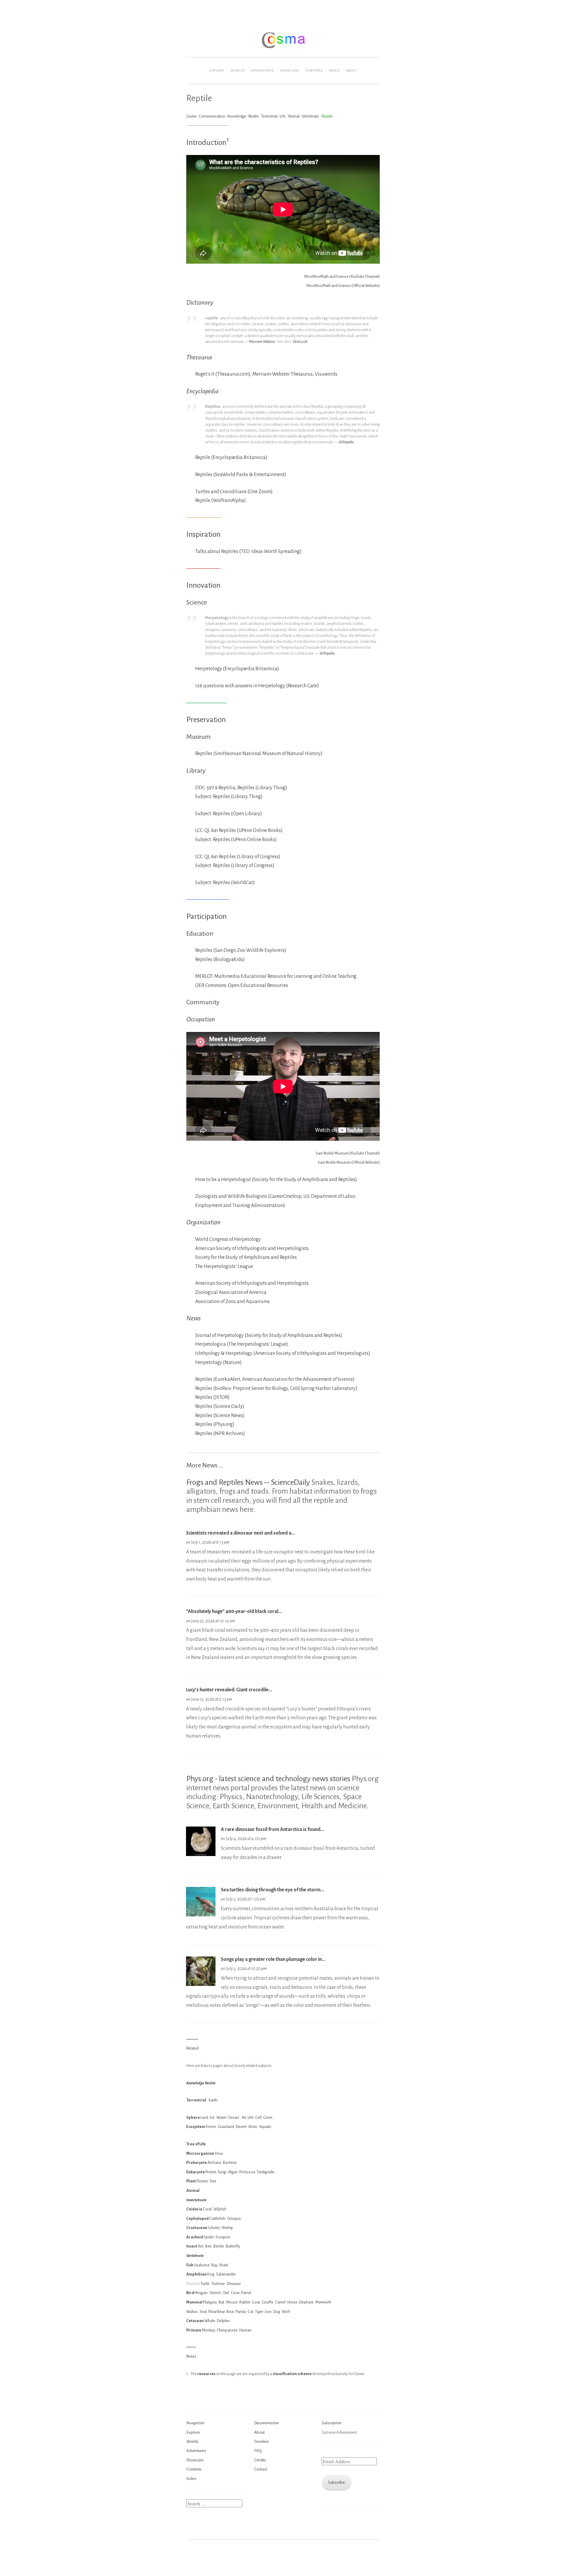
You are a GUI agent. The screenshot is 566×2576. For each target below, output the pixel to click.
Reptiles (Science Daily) (220, 1406)
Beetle (219, 2246)
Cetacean (195, 2321)
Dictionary (200, 303)
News (194, 1318)
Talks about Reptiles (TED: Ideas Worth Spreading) (248, 551)
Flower (202, 2181)
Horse (292, 2302)
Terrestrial (269, 116)
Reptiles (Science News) (220, 1416)
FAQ (258, 2451)
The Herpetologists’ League (224, 1266)
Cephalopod (198, 2219)
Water (221, 2117)
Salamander (226, 2274)
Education (200, 934)
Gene (268, 2117)
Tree (213, 2181)
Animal (294, 116)
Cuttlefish (217, 2219)
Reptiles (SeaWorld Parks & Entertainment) (241, 475)
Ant (201, 2246)
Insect (192, 2246)
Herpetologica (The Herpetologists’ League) (242, 1344)
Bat (222, 2302)
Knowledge (237, 116)
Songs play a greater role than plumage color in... (273, 1959)
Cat (250, 2312)
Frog (211, 2274)
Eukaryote (196, 2172)
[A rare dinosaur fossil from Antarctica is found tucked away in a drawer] (201, 1855)
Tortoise (218, 2284)
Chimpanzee (227, 2330)
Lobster (214, 2228)
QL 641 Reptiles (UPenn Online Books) (243, 830)
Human (245, 2330)
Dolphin (223, 2321)
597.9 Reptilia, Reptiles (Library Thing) (247, 788)
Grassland (226, 2127)
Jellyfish (220, 2209)
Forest (211, 2127)
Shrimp (227, 2228)
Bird (190, 2293)
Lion (268, 2312)
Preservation (206, 720)
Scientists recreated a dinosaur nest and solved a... (240, 1533)
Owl (226, 2293)
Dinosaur (234, 2284)
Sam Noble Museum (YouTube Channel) (348, 1153)
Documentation (266, 2423)
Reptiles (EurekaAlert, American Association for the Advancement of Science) (275, 1379)
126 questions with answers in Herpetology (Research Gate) (257, 686)
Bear (230, 2312)
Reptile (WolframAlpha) (221, 501)
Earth (213, 2100)
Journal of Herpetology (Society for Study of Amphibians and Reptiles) (269, 1335)
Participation (207, 917)
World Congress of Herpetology (228, 1239)
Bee (208, 2246)
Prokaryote (197, 2163)
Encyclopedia (203, 391)
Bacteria (230, 2163)
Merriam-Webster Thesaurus (283, 374)
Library (196, 771)
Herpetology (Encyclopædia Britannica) (237, 669)
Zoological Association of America (231, 1292)
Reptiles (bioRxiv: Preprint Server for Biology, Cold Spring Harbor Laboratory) (276, 1388)
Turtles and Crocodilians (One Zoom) (234, 492)
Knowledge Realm (201, 2083)
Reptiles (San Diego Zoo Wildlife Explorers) (241, 950)
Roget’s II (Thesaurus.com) (223, 374)
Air (244, 2117)
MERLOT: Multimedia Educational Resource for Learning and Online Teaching (276, 976)
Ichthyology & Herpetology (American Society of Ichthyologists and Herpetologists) (283, 1353)
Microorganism (200, 2153)
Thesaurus (199, 357)
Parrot (246, 2293)
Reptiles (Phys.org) (215, 1424)
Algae (233, 2172)
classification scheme (292, 2374)
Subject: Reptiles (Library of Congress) (235, 866)
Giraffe (268, 2302)
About (351, 70)
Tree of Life (196, 2144)
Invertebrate (196, 2200)
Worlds (238, 70)
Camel (280, 2302)
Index (334, 70)
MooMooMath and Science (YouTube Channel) (342, 276)
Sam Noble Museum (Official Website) (349, 1162)
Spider (209, 2237)
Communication (212, 116)
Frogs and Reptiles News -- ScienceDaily (248, 1482)
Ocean (233, 2117)
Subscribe (337, 2482)
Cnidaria (194, 2209)
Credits (260, 2460)
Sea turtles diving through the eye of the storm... (272, 1890)
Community (203, 1002)
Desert (241, 2127)
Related (192, 2048)
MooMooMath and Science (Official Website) (343, 286)
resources (206, 2374)
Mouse (232, 2302)
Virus (219, 2153)
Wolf (286, 2312)
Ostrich (215, 2293)
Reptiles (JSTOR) (212, 1397)
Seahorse (202, 2265)
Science (197, 602)
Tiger (259, 2312)
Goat (256, 2302)
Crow (235, 2293)
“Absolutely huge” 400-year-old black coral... (234, 1611)
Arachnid (195, 2237)
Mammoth (323, 2302)
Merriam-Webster (262, 342)
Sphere (193, 2117)
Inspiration (203, 534)
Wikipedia (346, 442)
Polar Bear (217, 2312)
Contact (261, 2469)
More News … (205, 1465)
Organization (203, 1222)
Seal (203, 2312)
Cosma (191, 116)
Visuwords (326, 374)
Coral (207, 2209)
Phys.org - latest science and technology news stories (268, 1779)
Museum (199, 737)
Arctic (253, 2127)
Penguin (201, 2293)
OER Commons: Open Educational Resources (242, 985)
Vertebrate (310, 116)
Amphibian (196, 2274)
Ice (212, 2117)
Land (204, 2117)
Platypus (210, 2302)
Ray (214, 2265)
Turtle (205, 2284)
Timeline (261, 2442)
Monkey (208, 2330)
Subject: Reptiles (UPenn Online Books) (236, 840)
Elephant (306, 2302)
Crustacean (197, 2228)
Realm (254, 116)
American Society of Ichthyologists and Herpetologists (252, 1249)
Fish (190, 2265)
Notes (191, 2356)
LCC (199, 830)
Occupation (201, 1019)
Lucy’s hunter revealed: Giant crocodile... (229, 1690)
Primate (194, 2330)
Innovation (203, 585)
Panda (241, 2312)
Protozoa (247, 2172)
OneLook (300, 342)
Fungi (222, 2172)
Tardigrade (265, 2172)
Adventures (263, 70)
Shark (224, 2265)
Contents (314, 70)
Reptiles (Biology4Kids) (220, 960)
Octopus (234, 2219)
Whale (210, 2321)
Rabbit (245, 2302)
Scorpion (223, 2237)
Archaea (214, 2163)
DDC (200, 788)
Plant (191, 2181)
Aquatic (265, 2127)
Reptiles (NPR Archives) (220, 1434)
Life (283, 116)
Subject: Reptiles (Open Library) (229, 814)
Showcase (290, 70)
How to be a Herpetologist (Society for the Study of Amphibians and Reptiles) (276, 1180)
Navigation (195, 2423)
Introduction (206, 143)
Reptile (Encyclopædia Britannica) (231, 458)
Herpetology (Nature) (218, 1363)
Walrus (192, 2312)
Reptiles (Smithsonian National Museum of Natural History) (259, 754)
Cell (258, 2117)
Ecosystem (196, 2127)
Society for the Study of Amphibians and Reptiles (246, 1257)
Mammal (194, 2302)
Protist (211, 2172)
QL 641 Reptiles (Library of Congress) (242, 857)
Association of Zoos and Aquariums (232, 1302)
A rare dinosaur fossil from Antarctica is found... (272, 1829)
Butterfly (233, 2246)
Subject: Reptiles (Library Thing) (229, 797)
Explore (217, 70)
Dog (277, 2312)
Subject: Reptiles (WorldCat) (225, 883)
